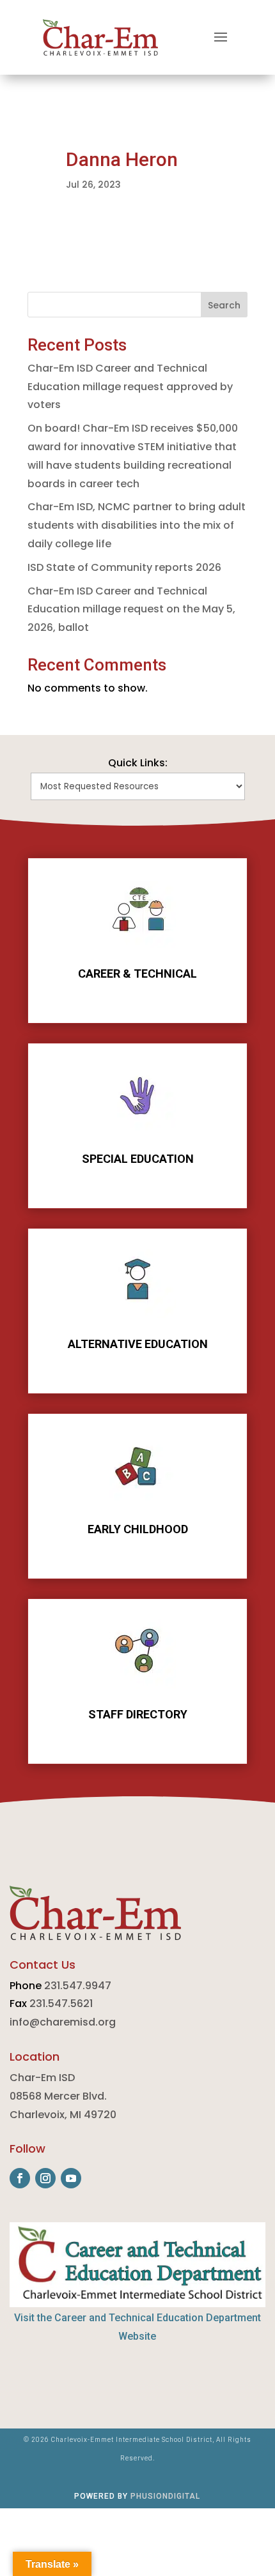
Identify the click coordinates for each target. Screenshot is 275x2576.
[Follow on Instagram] (45, 2178)
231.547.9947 (78, 1986)
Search (224, 305)
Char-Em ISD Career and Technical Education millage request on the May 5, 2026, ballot (131, 610)
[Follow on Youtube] (71, 2178)
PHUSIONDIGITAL (165, 2496)
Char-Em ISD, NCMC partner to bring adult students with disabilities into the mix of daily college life (137, 525)
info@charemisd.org (63, 2022)
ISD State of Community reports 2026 (124, 567)
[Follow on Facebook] (20, 2178)
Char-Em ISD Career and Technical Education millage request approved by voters (130, 387)
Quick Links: (138, 763)
